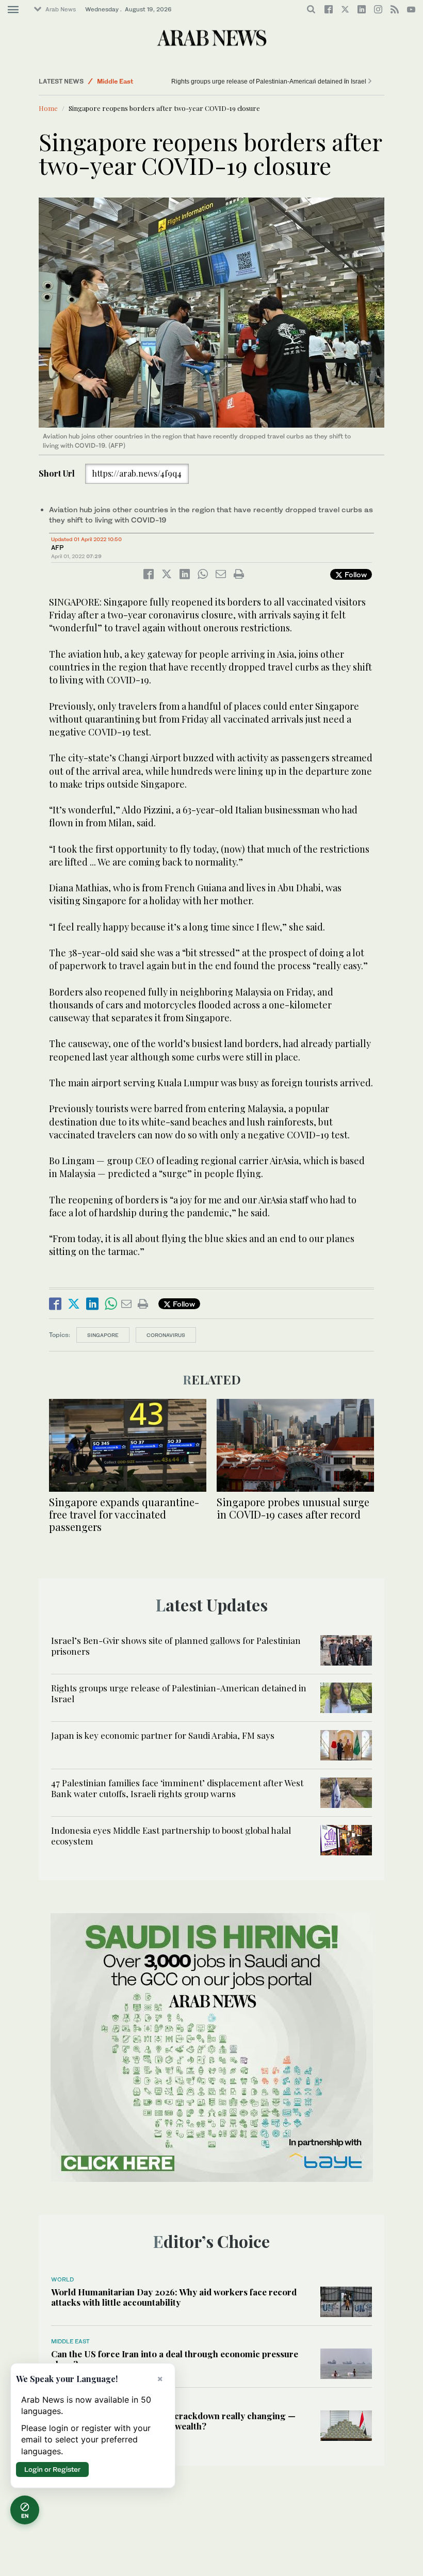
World (62, 2279)
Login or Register (52, 2469)
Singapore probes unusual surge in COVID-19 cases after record (293, 1508)
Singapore (103, 1335)
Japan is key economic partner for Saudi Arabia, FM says (169, 81)
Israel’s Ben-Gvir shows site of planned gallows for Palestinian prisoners (176, 1645)
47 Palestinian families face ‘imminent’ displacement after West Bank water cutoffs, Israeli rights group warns (177, 1788)
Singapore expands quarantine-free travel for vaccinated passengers (124, 1514)
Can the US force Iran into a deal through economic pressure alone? (175, 2359)
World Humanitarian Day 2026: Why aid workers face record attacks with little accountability (174, 2297)
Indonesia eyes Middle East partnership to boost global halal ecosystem (171, 1835)
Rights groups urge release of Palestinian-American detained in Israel (273, 81)
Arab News (61, 9)
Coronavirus (166, 1335)
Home (48, 108)
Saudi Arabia (116, 81)
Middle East (70, 2341)
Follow (355, 574)
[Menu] (13, 10)
